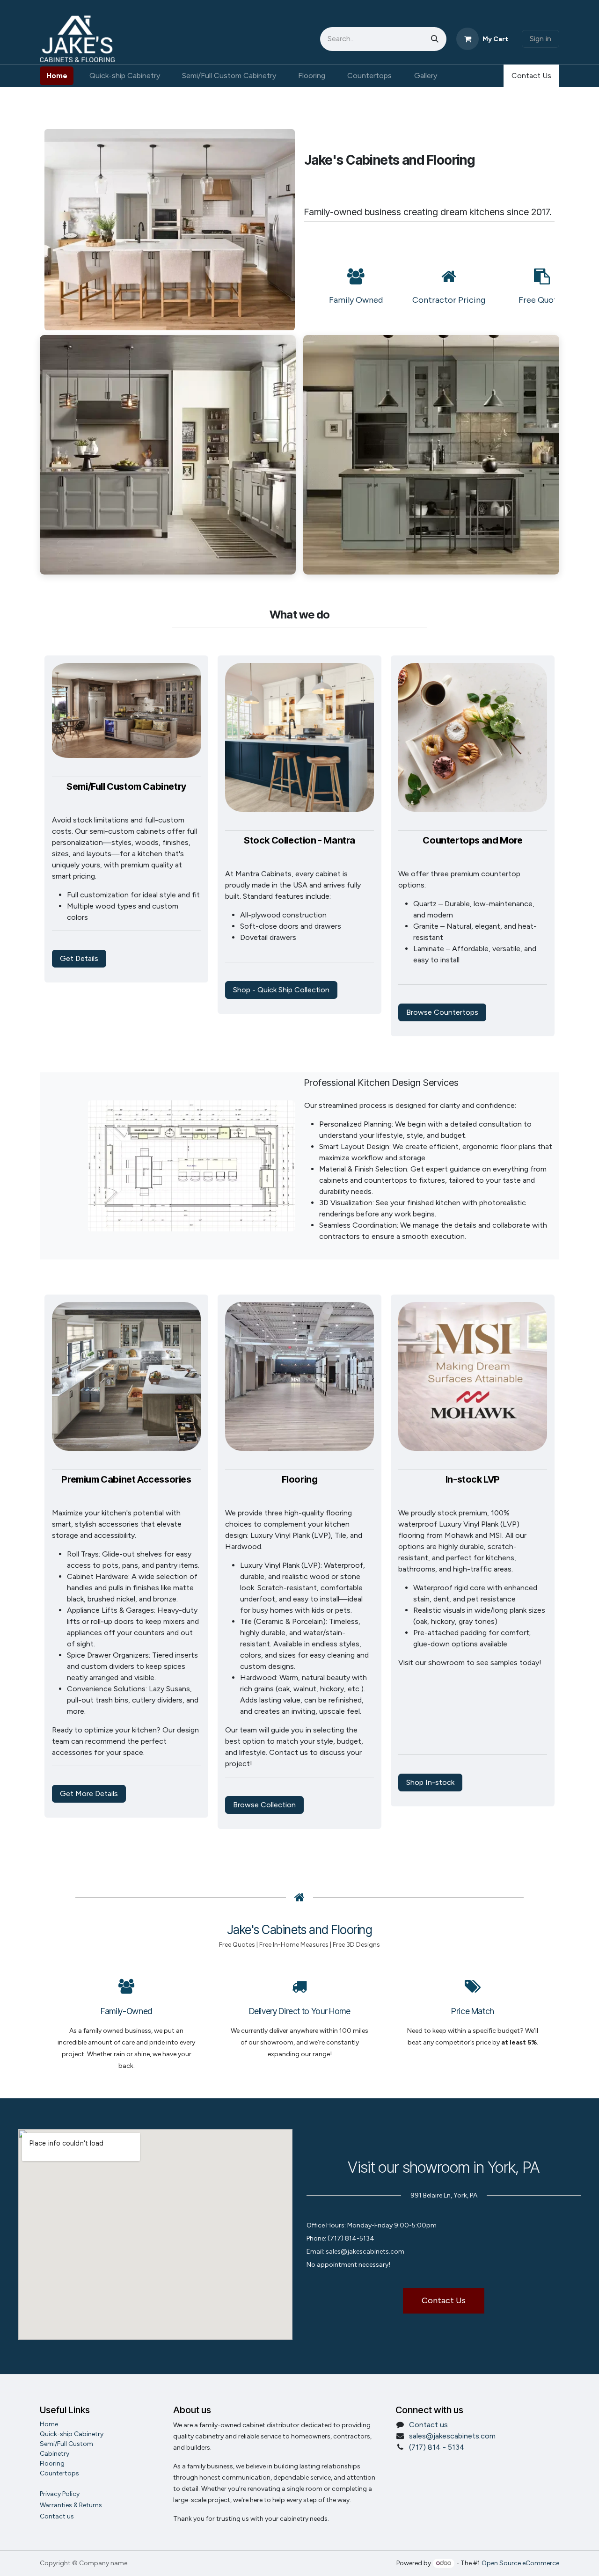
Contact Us (531, 76)
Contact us (428, 2425)
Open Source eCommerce (520, 2563)
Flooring (52, 2463)
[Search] (435, 39)
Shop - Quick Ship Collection (281, 990)
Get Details (79, 958)
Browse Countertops (442, 1012)
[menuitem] (57, 76)
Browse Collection (264, 1805)
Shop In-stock (430, 1782)
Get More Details (89, 1794)
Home (49, 2424)
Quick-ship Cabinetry (72, 2434)
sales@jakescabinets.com (452, 2436)
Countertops (59, 2473)
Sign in (541, 39)
